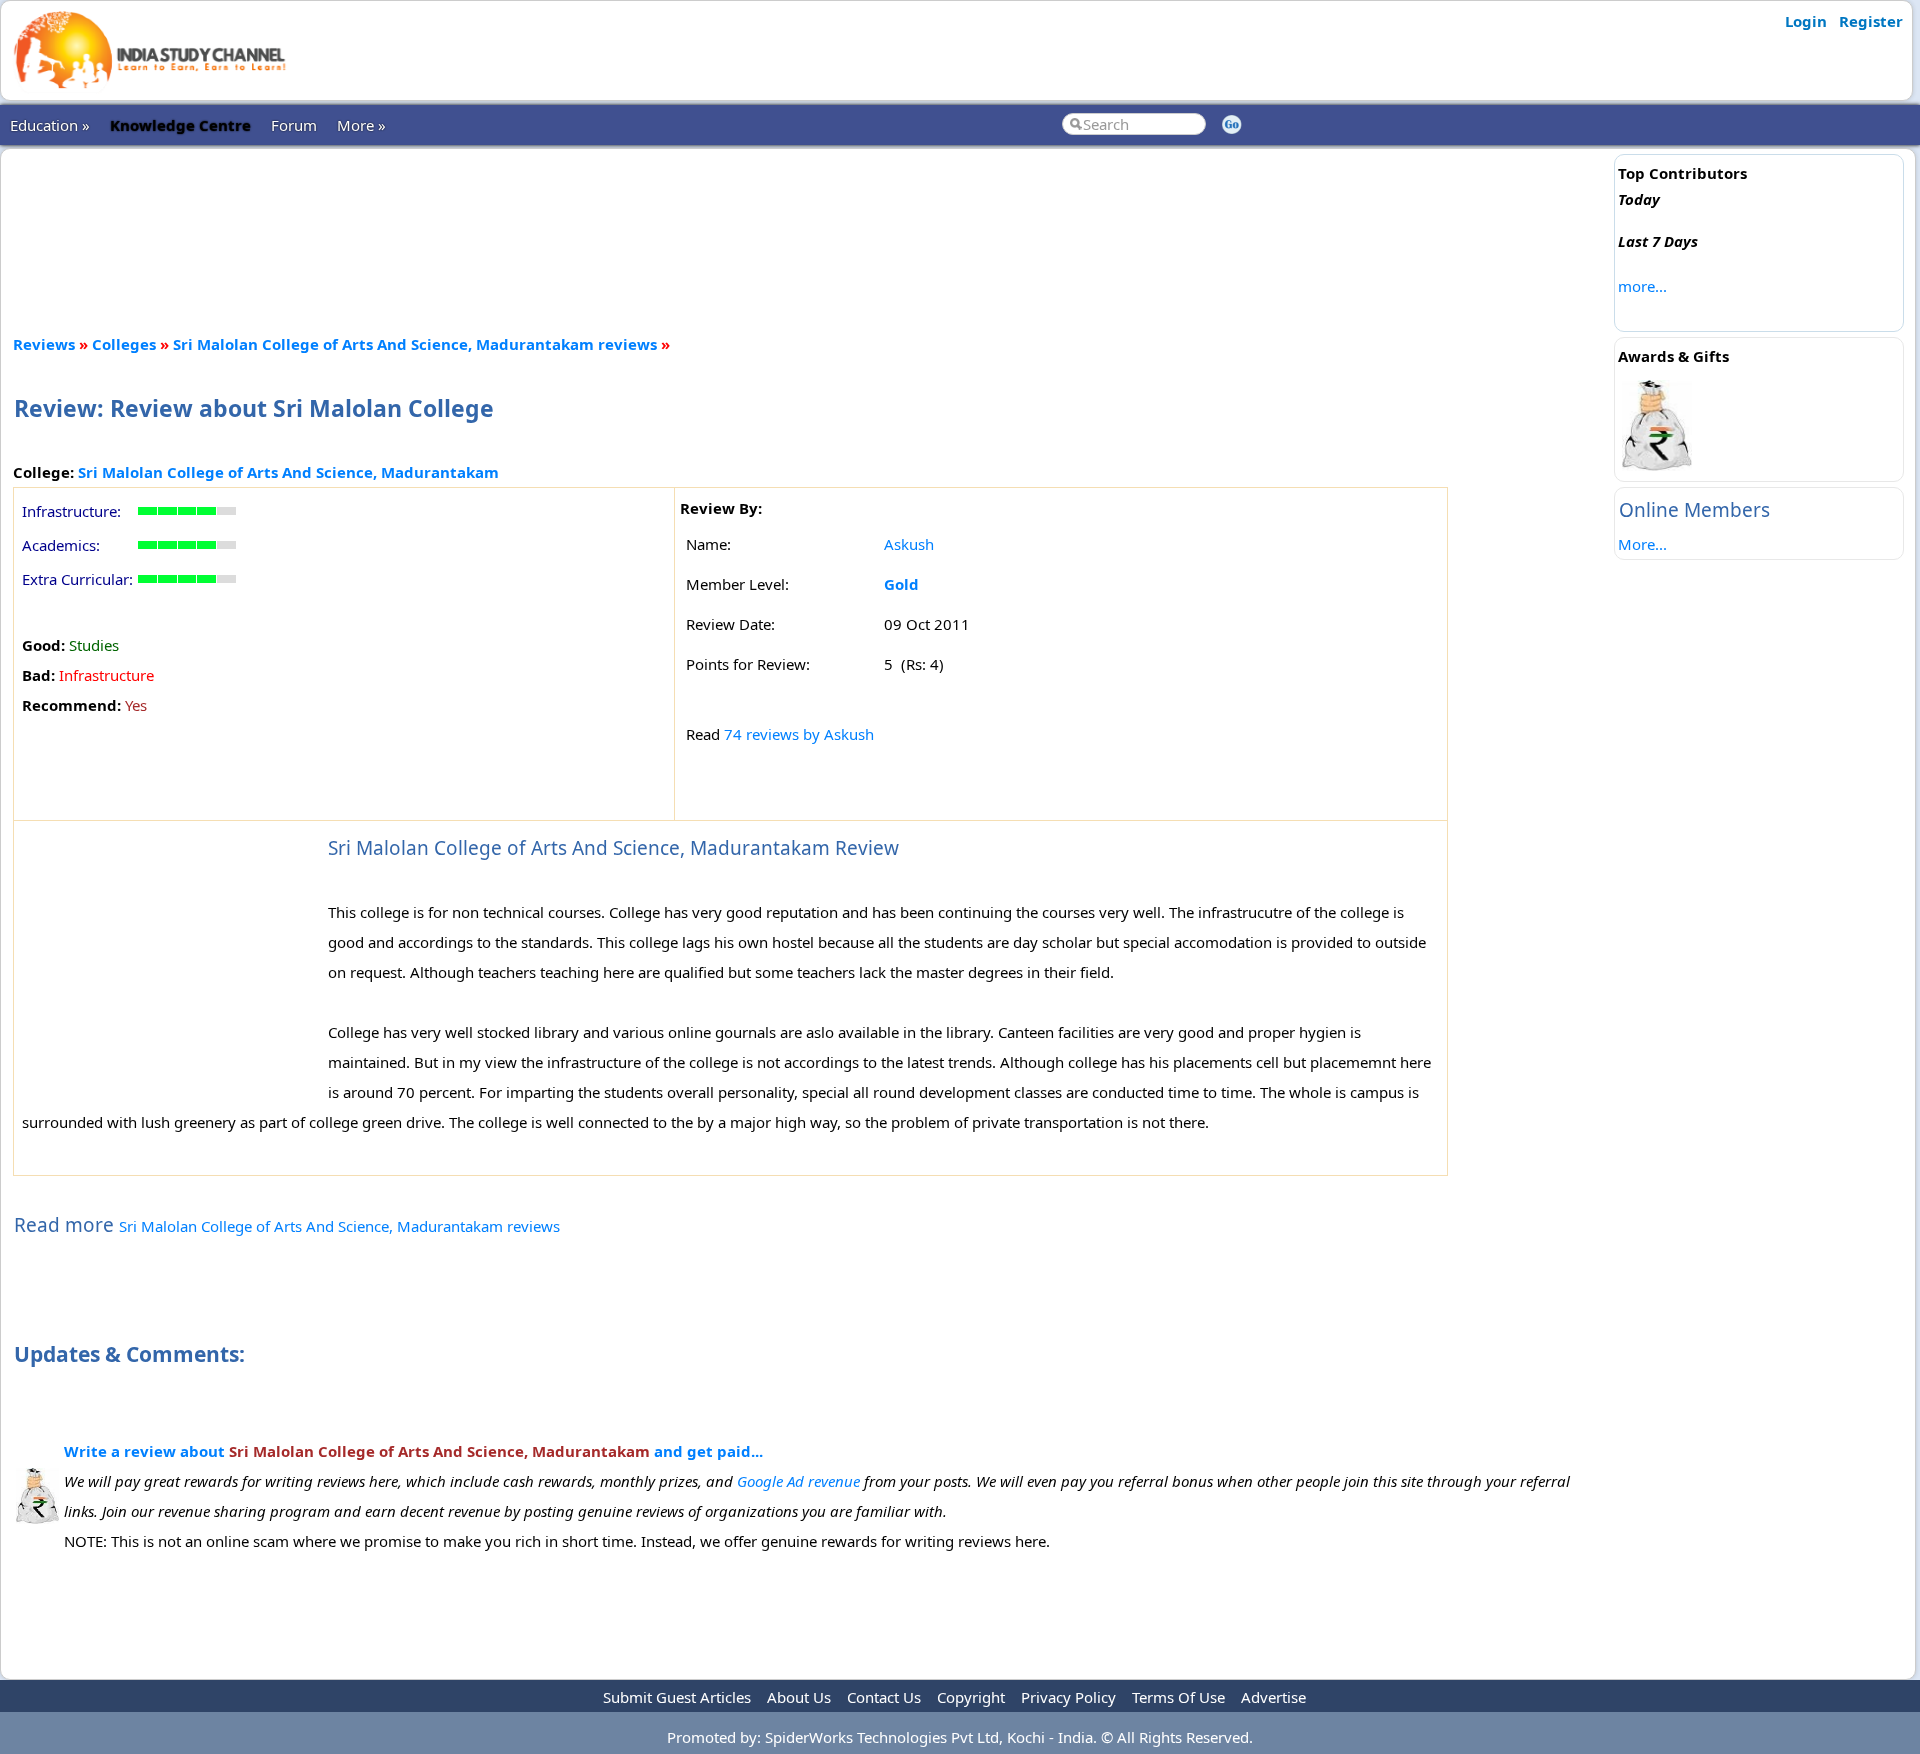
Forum (294, 125)
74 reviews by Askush (799, 734)
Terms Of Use (1178, 1697)
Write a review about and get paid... (413, 1451)
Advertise (1273, 1697)
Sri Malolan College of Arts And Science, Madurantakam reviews (415, 344)
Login (1806, 21)
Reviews (44, 344)
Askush (909, 544)
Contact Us (884, 1697)
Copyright (971, 1697)
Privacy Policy (1068, 1697)
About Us (799, 1697)
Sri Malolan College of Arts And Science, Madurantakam (288, 472)
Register (1871, 21)
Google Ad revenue (798, 1481)
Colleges (124, 344)
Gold (901, 584)
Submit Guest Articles (677, 1697)
